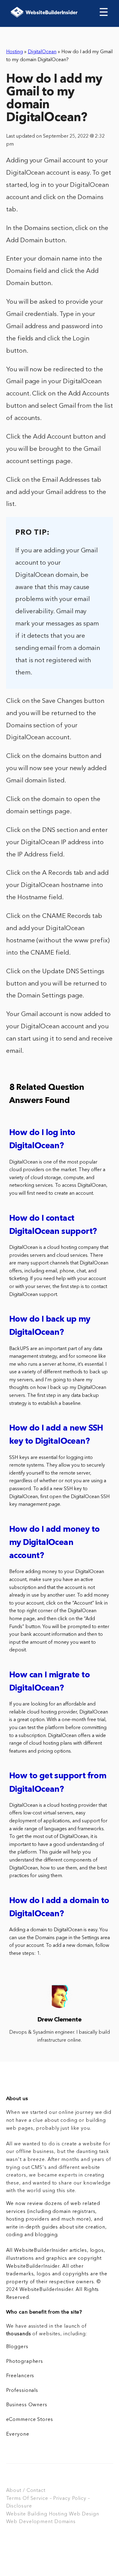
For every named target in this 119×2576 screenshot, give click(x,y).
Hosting (14, 52)
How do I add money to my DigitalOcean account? (54, 1543)
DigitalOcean (42, 52)
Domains (65, 2522)
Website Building (27, 2514)
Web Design (84, 2514)
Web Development (29, 2522)
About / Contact (26, 2491)
